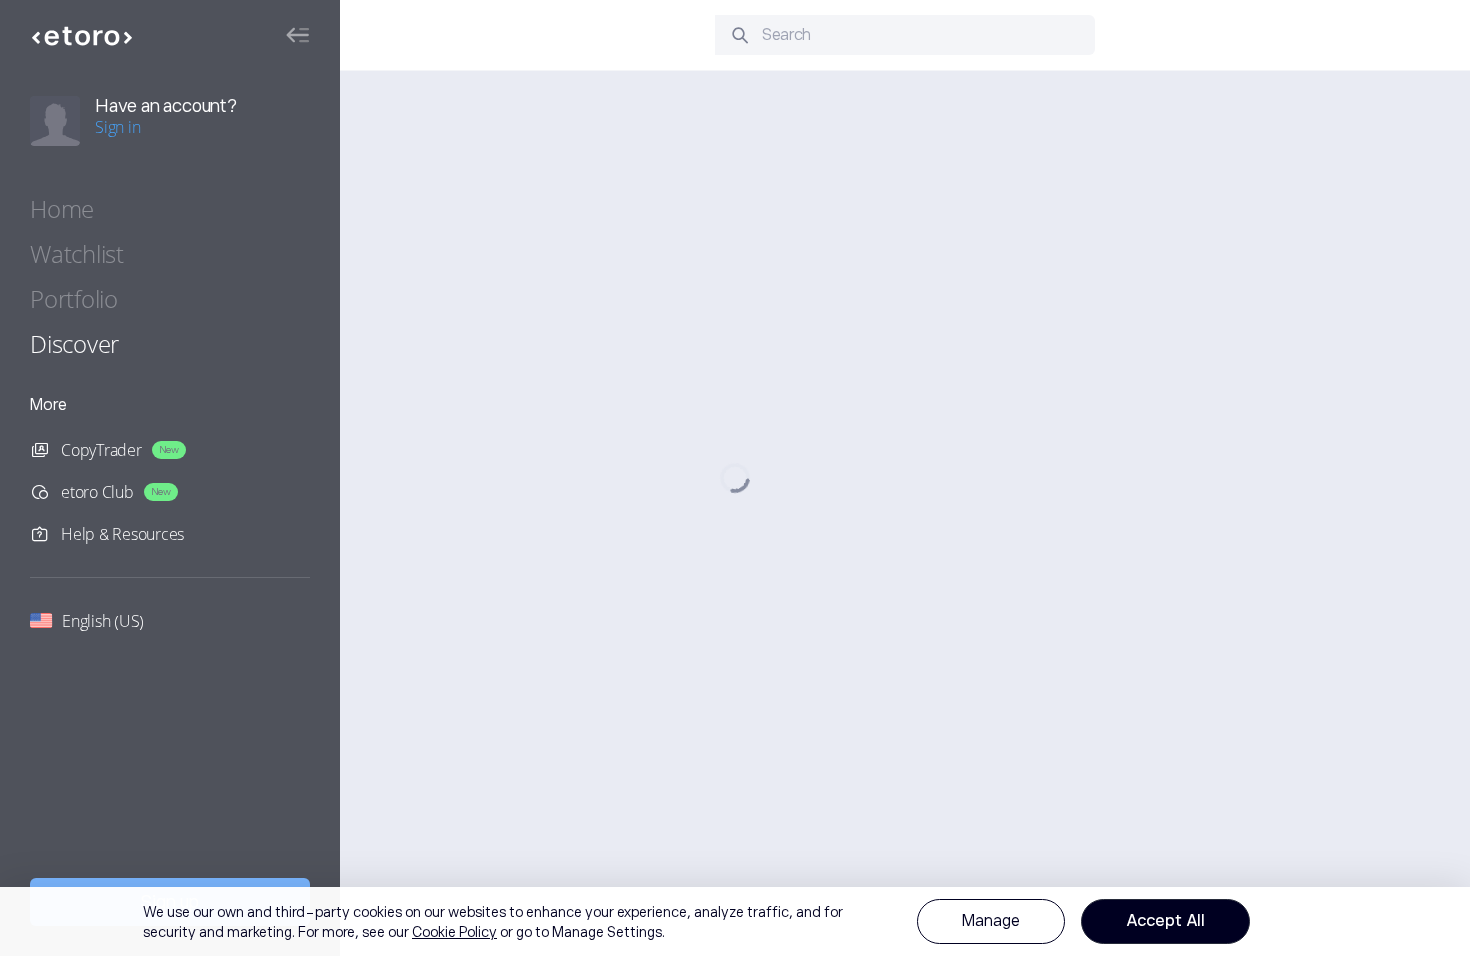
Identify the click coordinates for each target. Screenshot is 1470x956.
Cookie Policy (454, 932)
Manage (991, 921)
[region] (735, 921)
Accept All (1165, 921)
